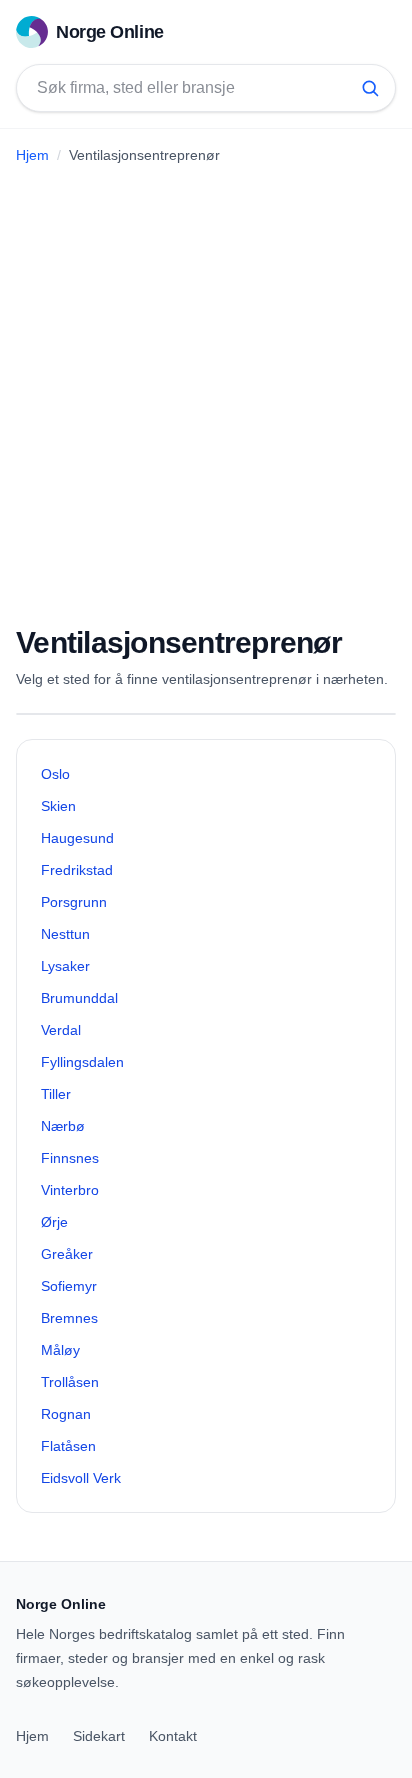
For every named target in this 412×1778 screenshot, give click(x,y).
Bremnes (69, 1318)
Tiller (56, 1094)
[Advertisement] (206, 387)
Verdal (61, 1030)
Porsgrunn (74, 902)
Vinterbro (70, 1190)
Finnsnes (70, 1158)
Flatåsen (68, 1446)
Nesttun (65, 934)
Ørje (54, 1222)
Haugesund (77, 838)
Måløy (60, 1350)
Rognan (66, 1414)
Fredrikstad (77, 870)
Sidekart (99, 1736)
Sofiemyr (69, 1286)
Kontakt (173, 1736)
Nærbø (63, 1126)
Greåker (67, 1254)
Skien (58, 806)
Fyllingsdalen (82, 1062)
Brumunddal (79, 998)
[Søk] (370, 88)
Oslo (55, 774)
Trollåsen (70, 1382)
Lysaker (65, 966)
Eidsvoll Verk (81, 1478)
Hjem (32, 155)
